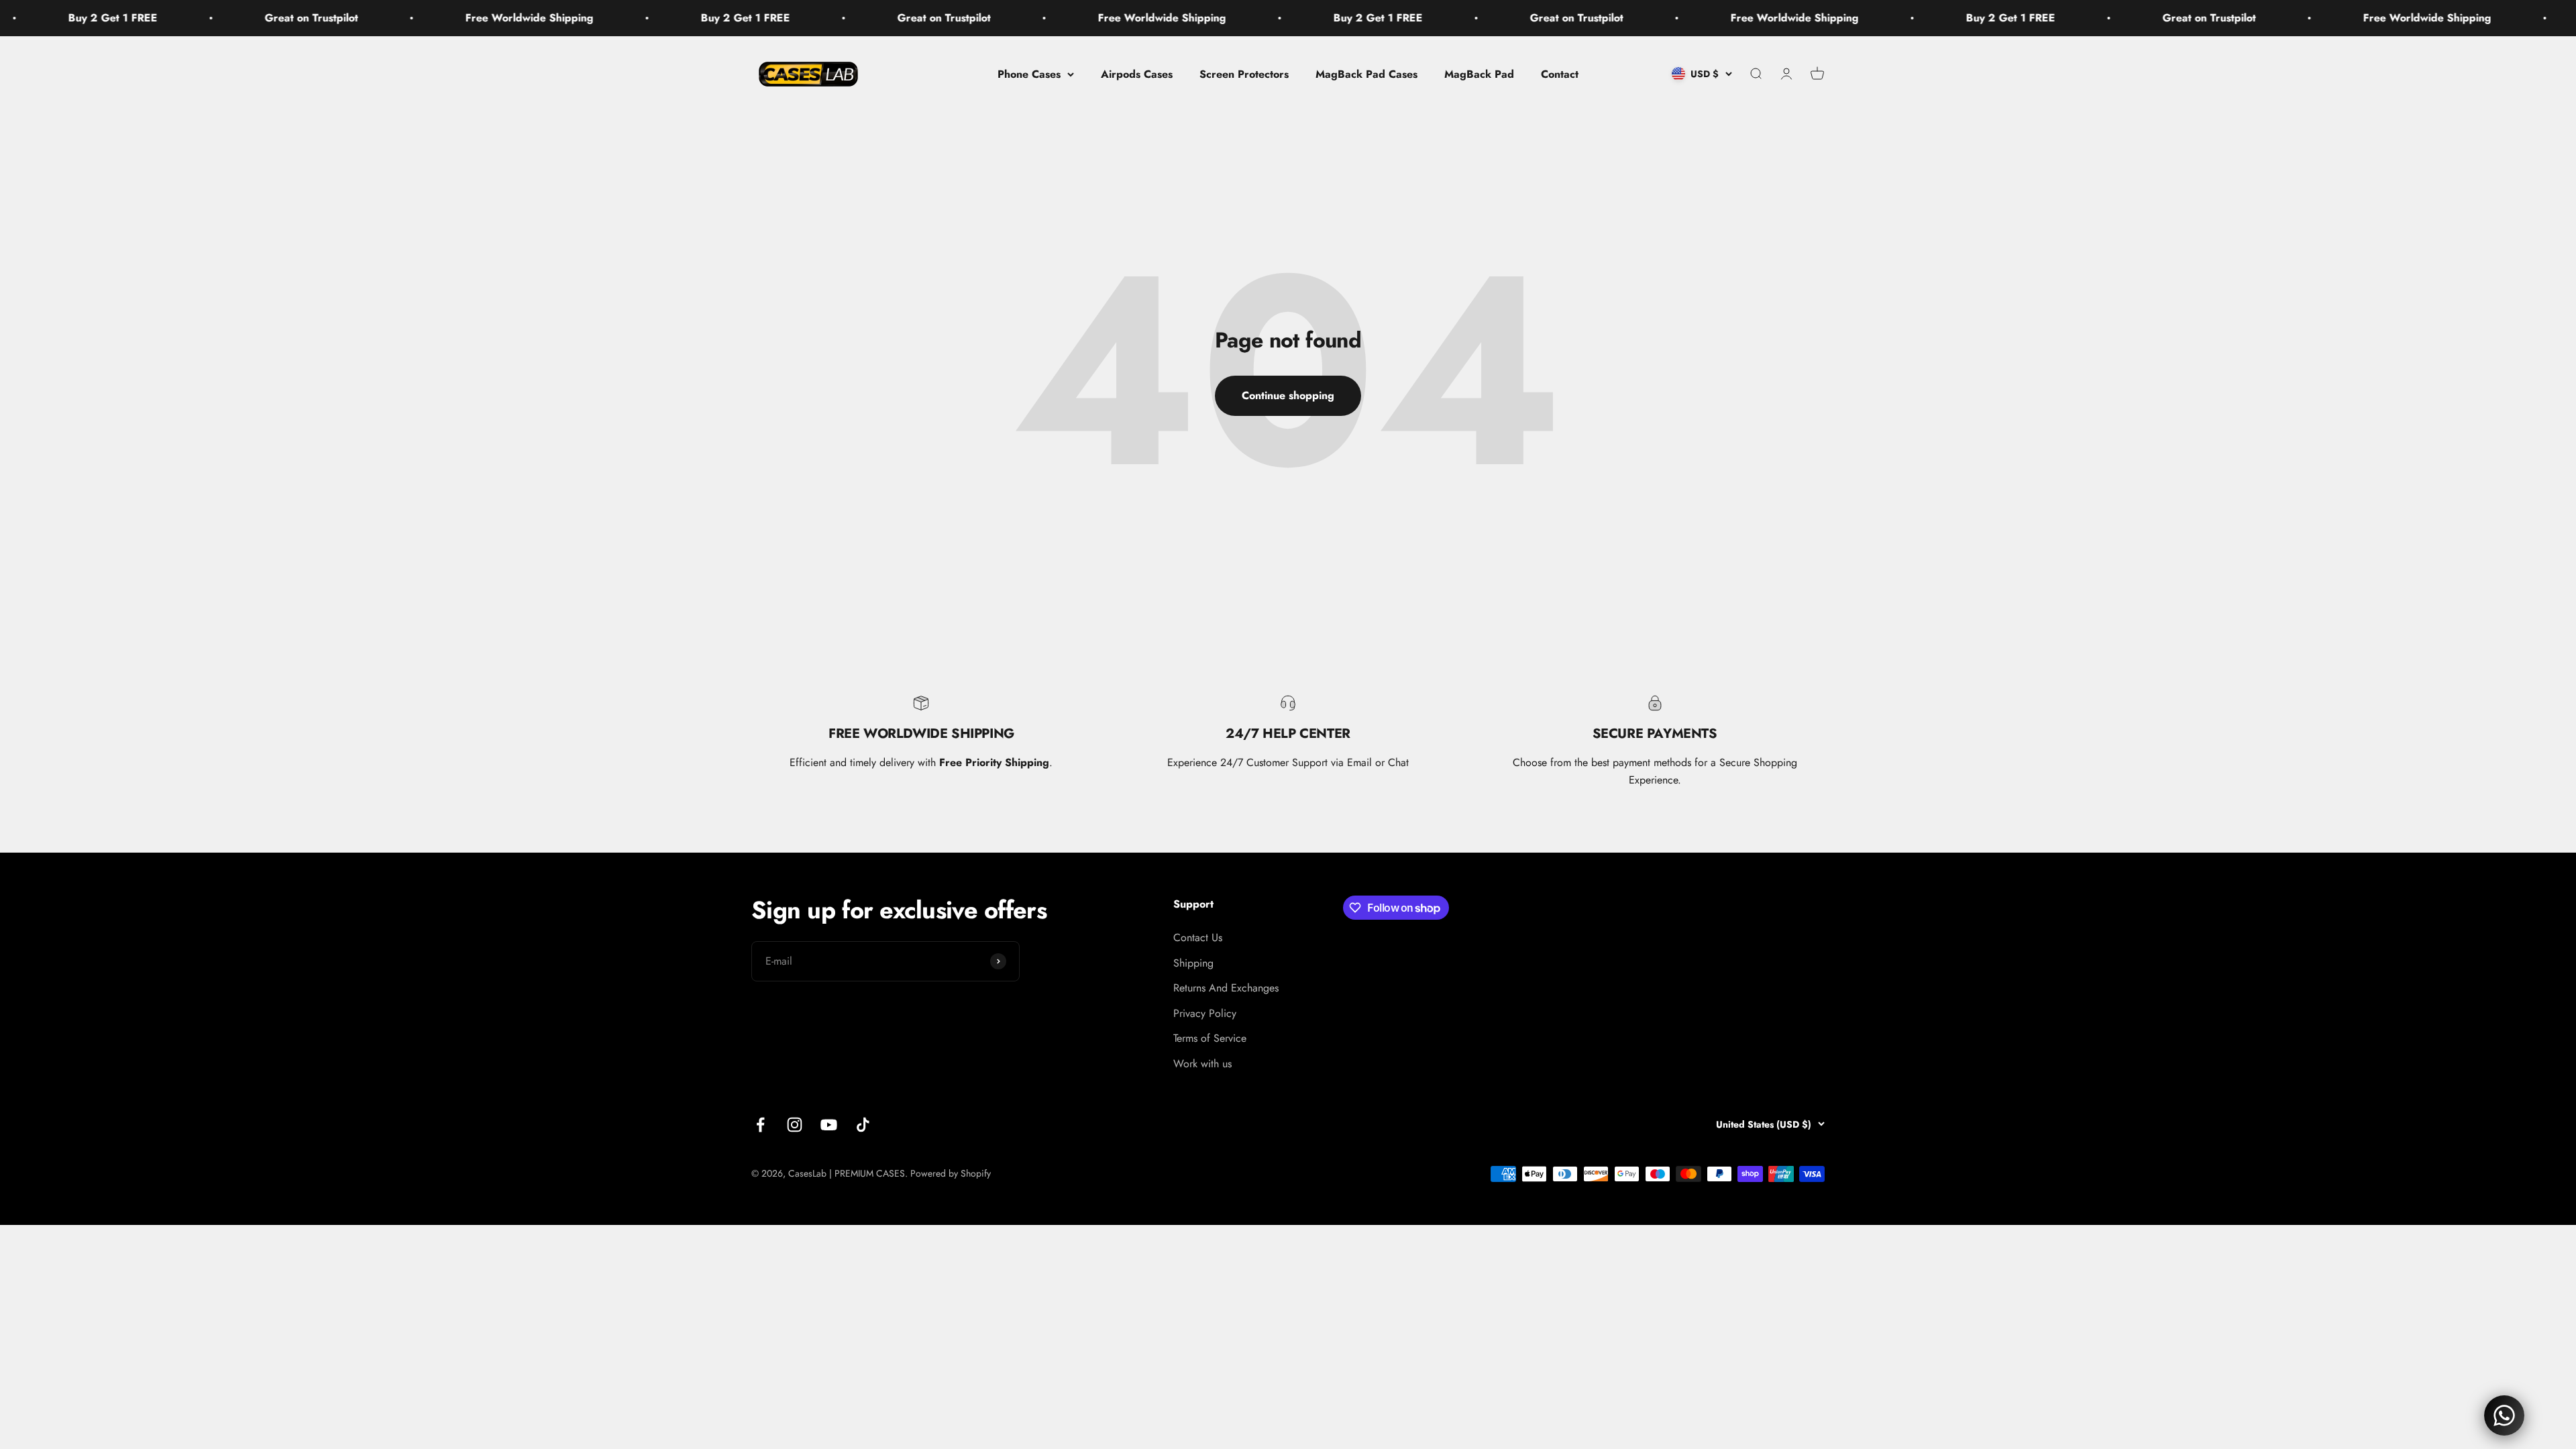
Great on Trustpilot (144, 18)
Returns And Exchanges (1226, 988)
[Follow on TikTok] (863, 1125)
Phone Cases (1029, 73)
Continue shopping (1288, 395)
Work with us (1202, 1064)
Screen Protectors (1244, 73)
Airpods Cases (1137, 73)
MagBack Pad (1479, 73)
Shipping (1193, 963)
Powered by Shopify (951, 1173)
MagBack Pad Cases (1366, 73)
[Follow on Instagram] (795, 1125)
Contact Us (1198, 937)
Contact (1560, 73)
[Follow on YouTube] (829, 1125)
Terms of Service (1210, 1038)
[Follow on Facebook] (760, 1125)
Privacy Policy (1205, 1013)
